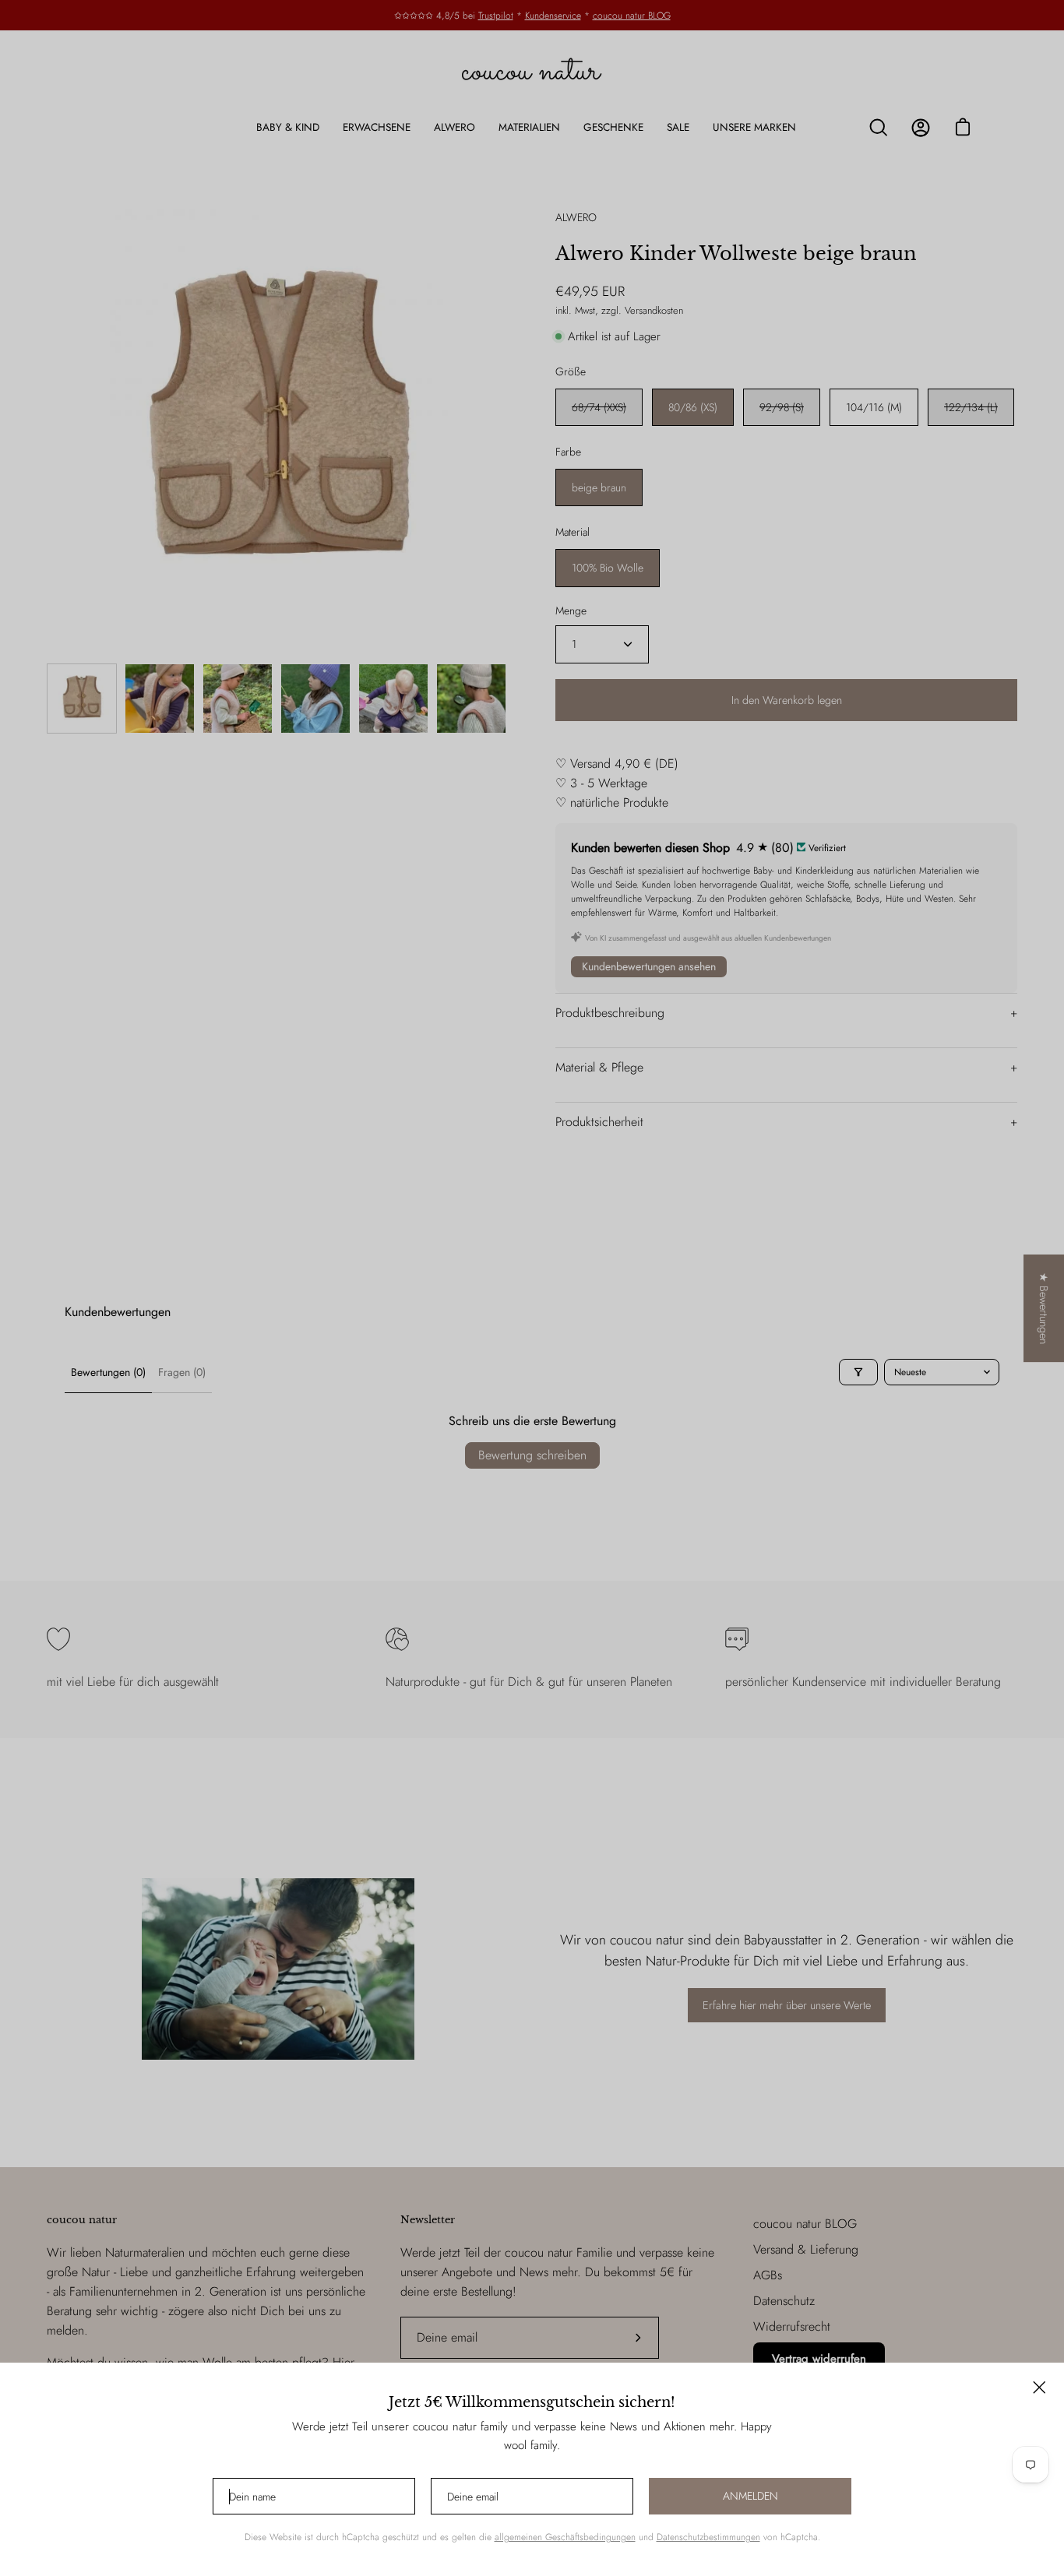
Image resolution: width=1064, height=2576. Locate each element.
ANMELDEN (750, 2496)
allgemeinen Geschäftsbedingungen (565, 2537)
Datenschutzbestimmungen (708, 2537)
